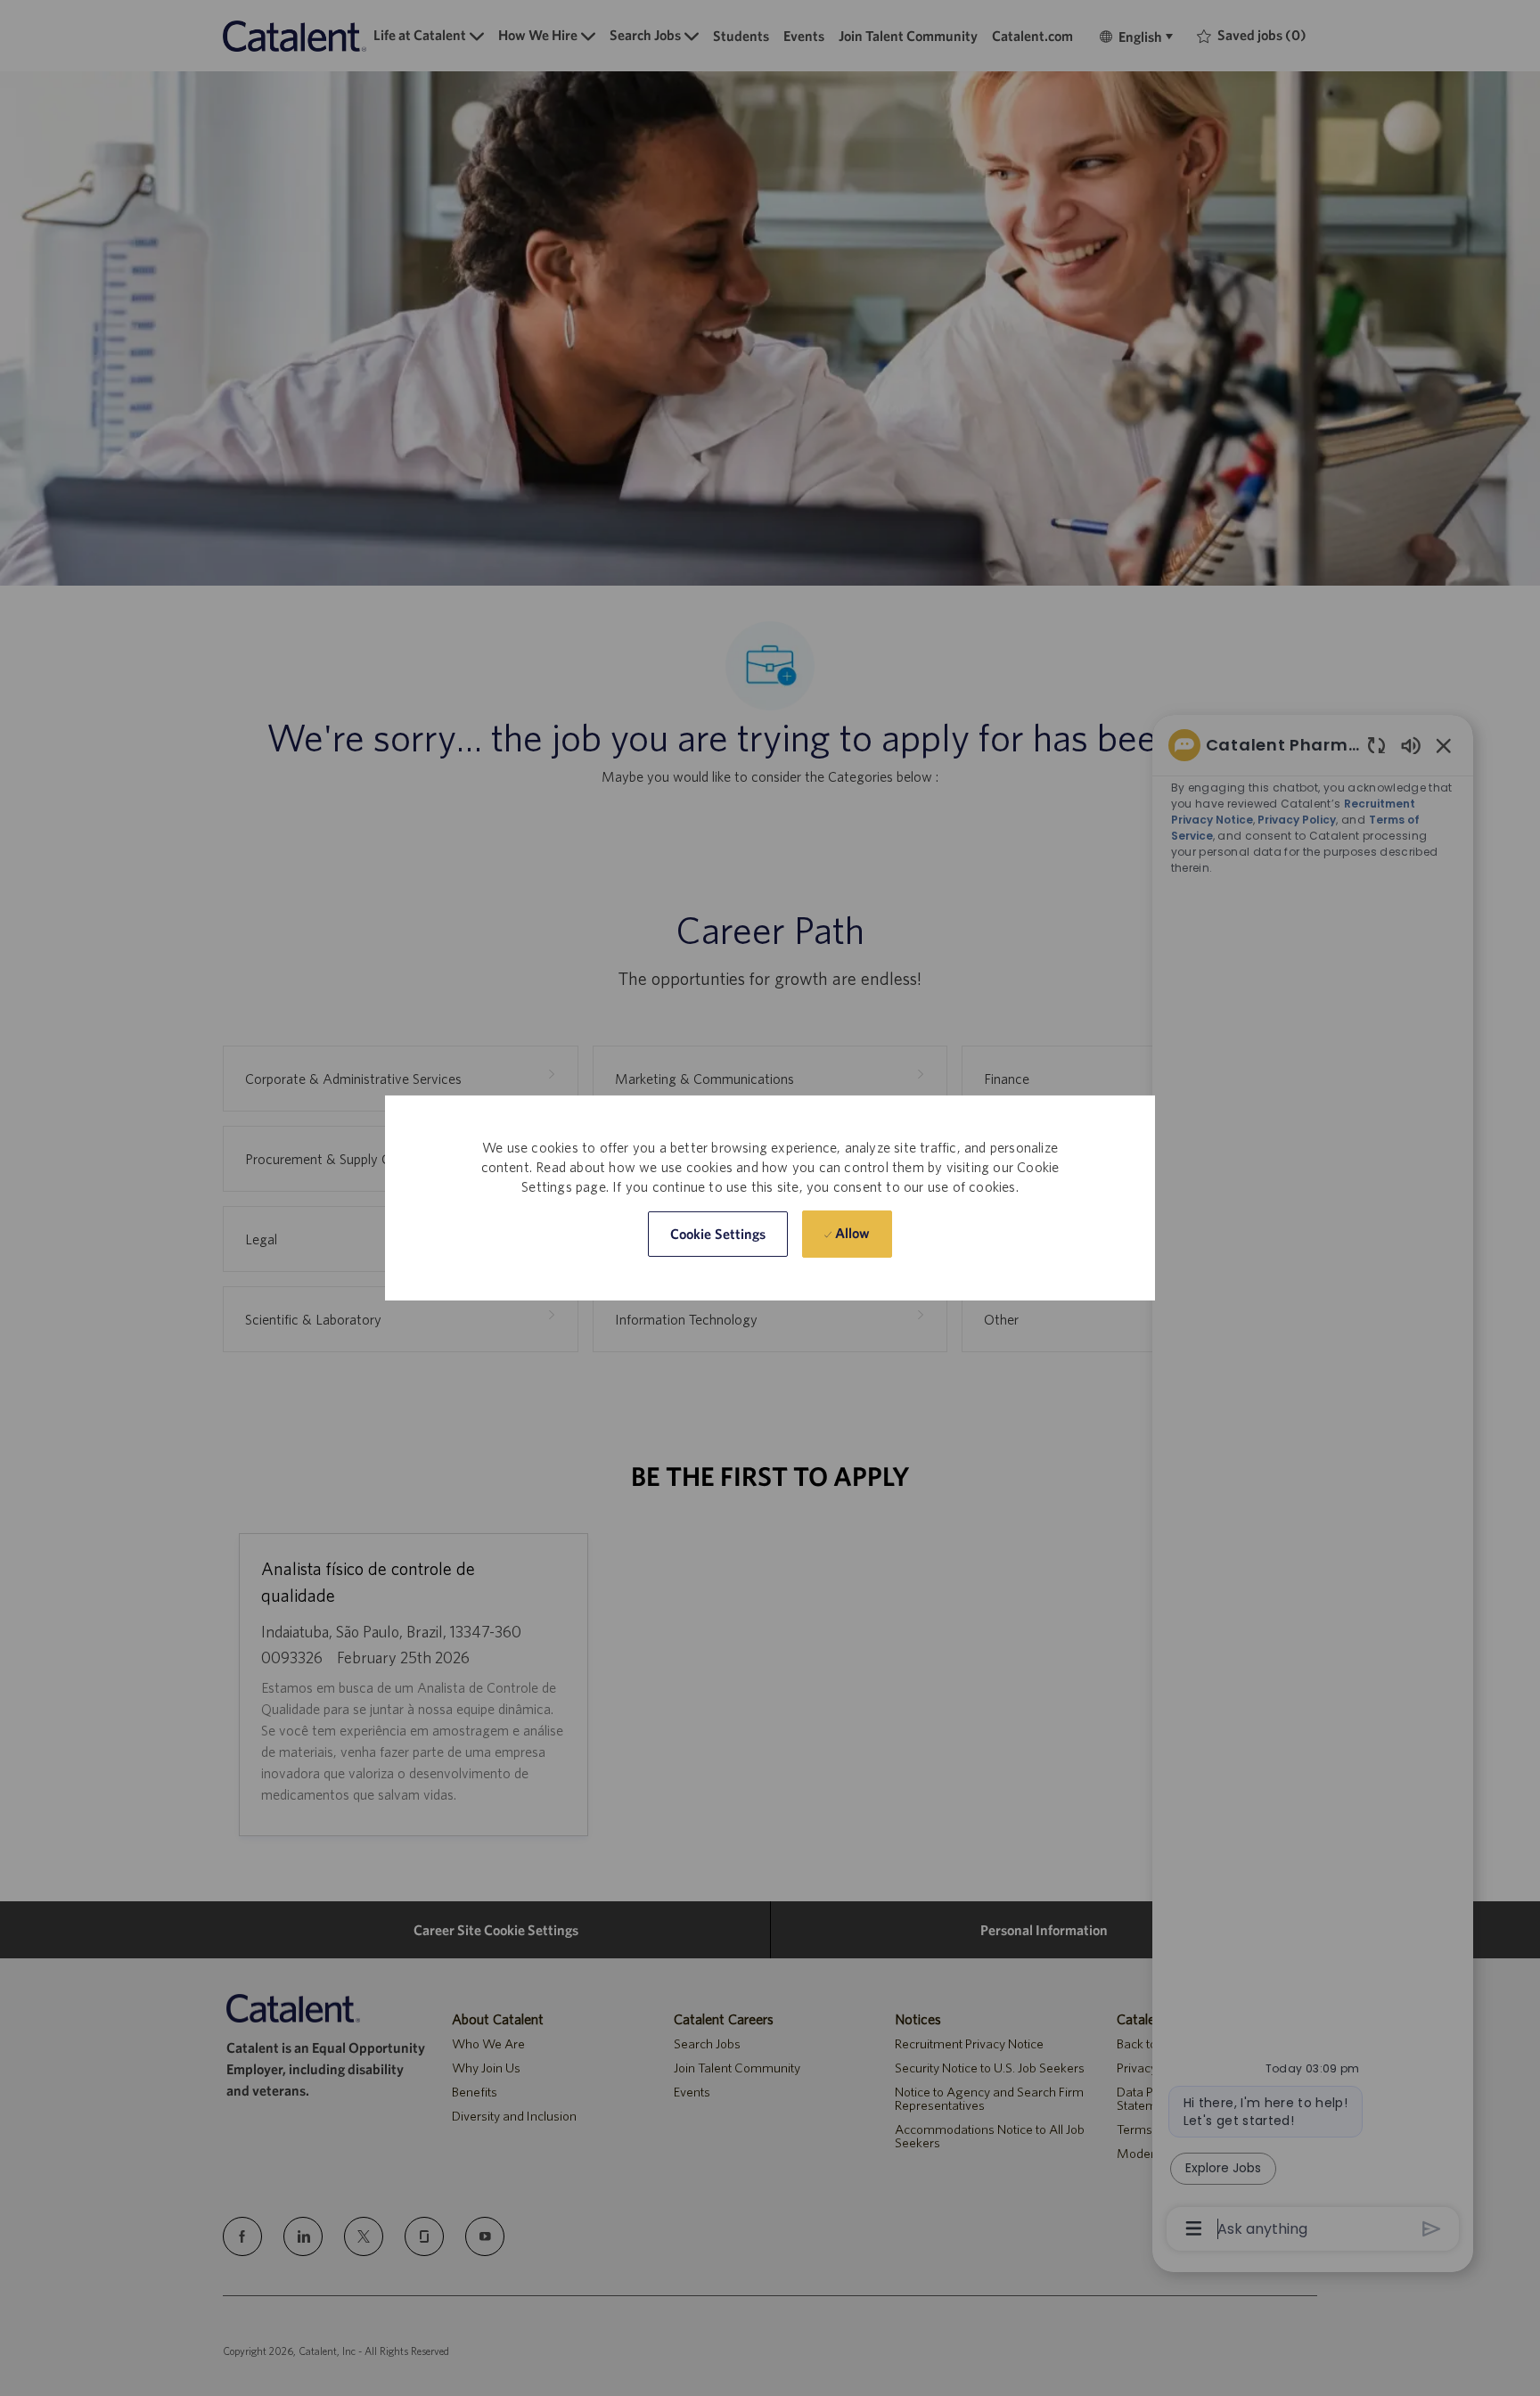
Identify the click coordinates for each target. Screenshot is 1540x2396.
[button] (718, 1234)
